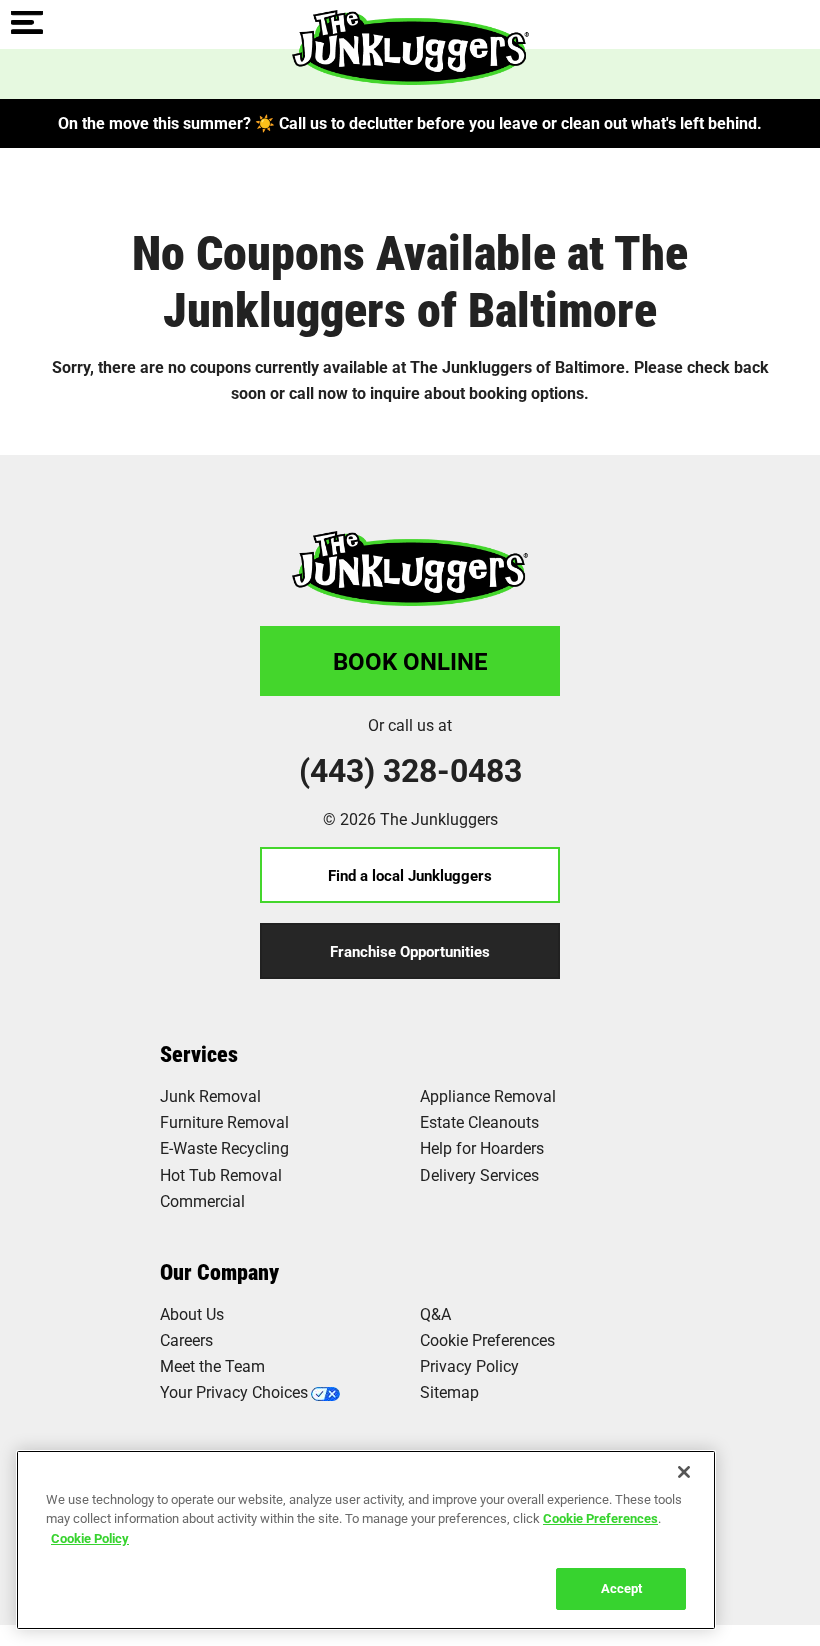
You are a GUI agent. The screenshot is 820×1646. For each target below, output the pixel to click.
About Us (192, 1313)
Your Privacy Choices (234, 1391)
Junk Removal (210, 1095)
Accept (621, 1588)
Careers (186, 1339)
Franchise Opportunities (410, 951)
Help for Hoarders (482, 1147)
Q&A (435, 1313)
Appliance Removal (488, 1095)
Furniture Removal (224, 1121)
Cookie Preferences (600, 1518)
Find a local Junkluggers (410, 875)
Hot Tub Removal (221, 1174)
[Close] (684, 1472)
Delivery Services (479, 1174)
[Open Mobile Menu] (27, 24)
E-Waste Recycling (224, 1147)
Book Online (410, 661)
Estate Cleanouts (479, 1121)
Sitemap (449, 1391)
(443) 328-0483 (410, 770)
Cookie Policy (90, 1538)
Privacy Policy (469, 1365)
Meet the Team (212, 1365)
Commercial (202, 1200)
